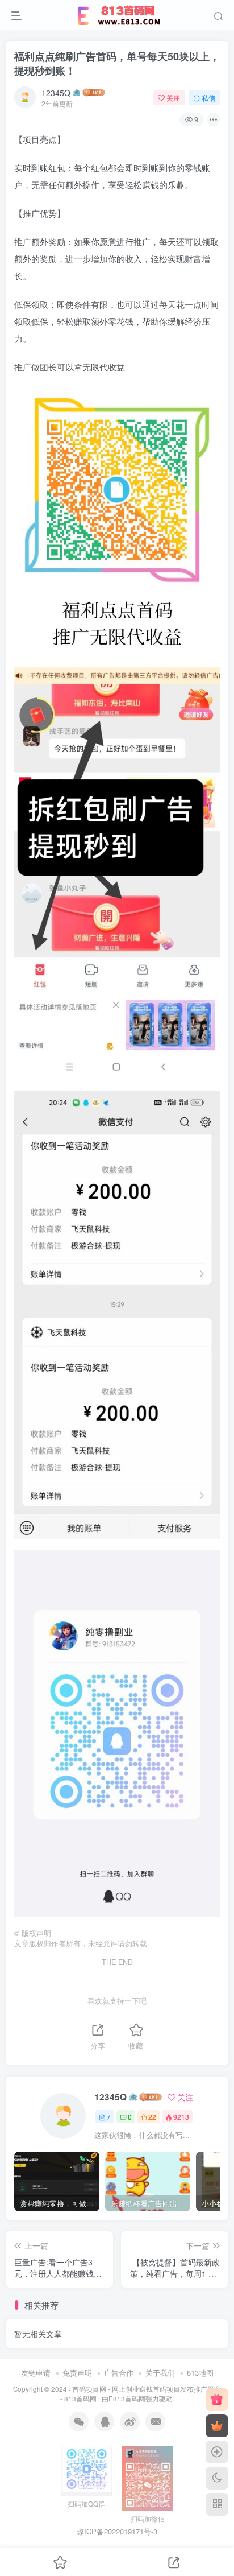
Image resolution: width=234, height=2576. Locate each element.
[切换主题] (217, 2478)
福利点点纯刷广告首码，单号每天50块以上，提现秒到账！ (117, 63)
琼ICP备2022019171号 (114, 2531)
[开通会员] (217, 2426)
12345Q (56, 93)
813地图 (200, 2373)
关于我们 (160, 2373)
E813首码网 (127, 2399)
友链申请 (36, 2373)
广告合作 (119, 2373)
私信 (208, 98)
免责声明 (77, 2373)
